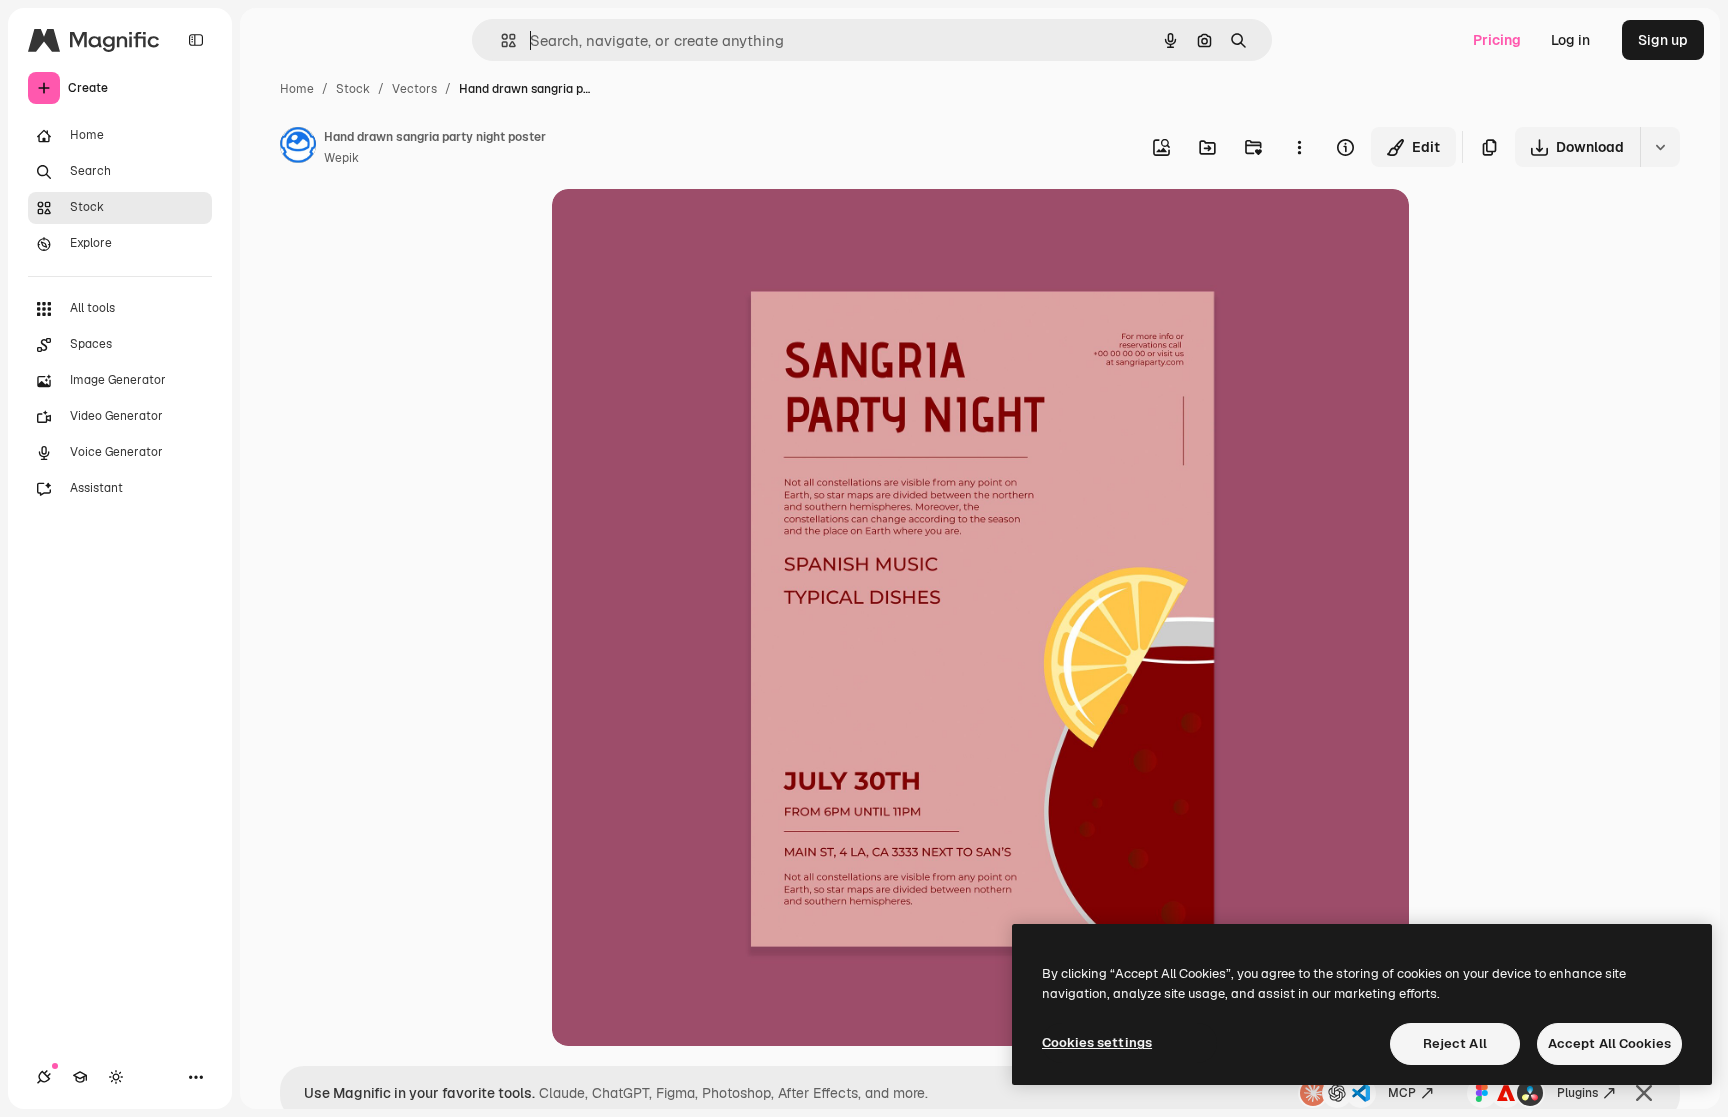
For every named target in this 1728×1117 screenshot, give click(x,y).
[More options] (1299, 147)
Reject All (1455, 1043)
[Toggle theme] (116, 1077)
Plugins (1577, 1093)
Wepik (341, 158)
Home (297, 89)
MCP (1402, 1093)
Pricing (1497, 40)
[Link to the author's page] (298, 148)
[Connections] (44, 1077)
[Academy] (80, 1077)
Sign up (1663, 40)
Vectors (414, 89)
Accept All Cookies (1609, 1043)
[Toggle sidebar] (196, 40)
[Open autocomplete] (500, 40)
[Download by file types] (1660, 147)
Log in (1570, 40)
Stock (353, 89)
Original (680, 227)
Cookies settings (1097, 1042)
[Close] (1644, 1093)
